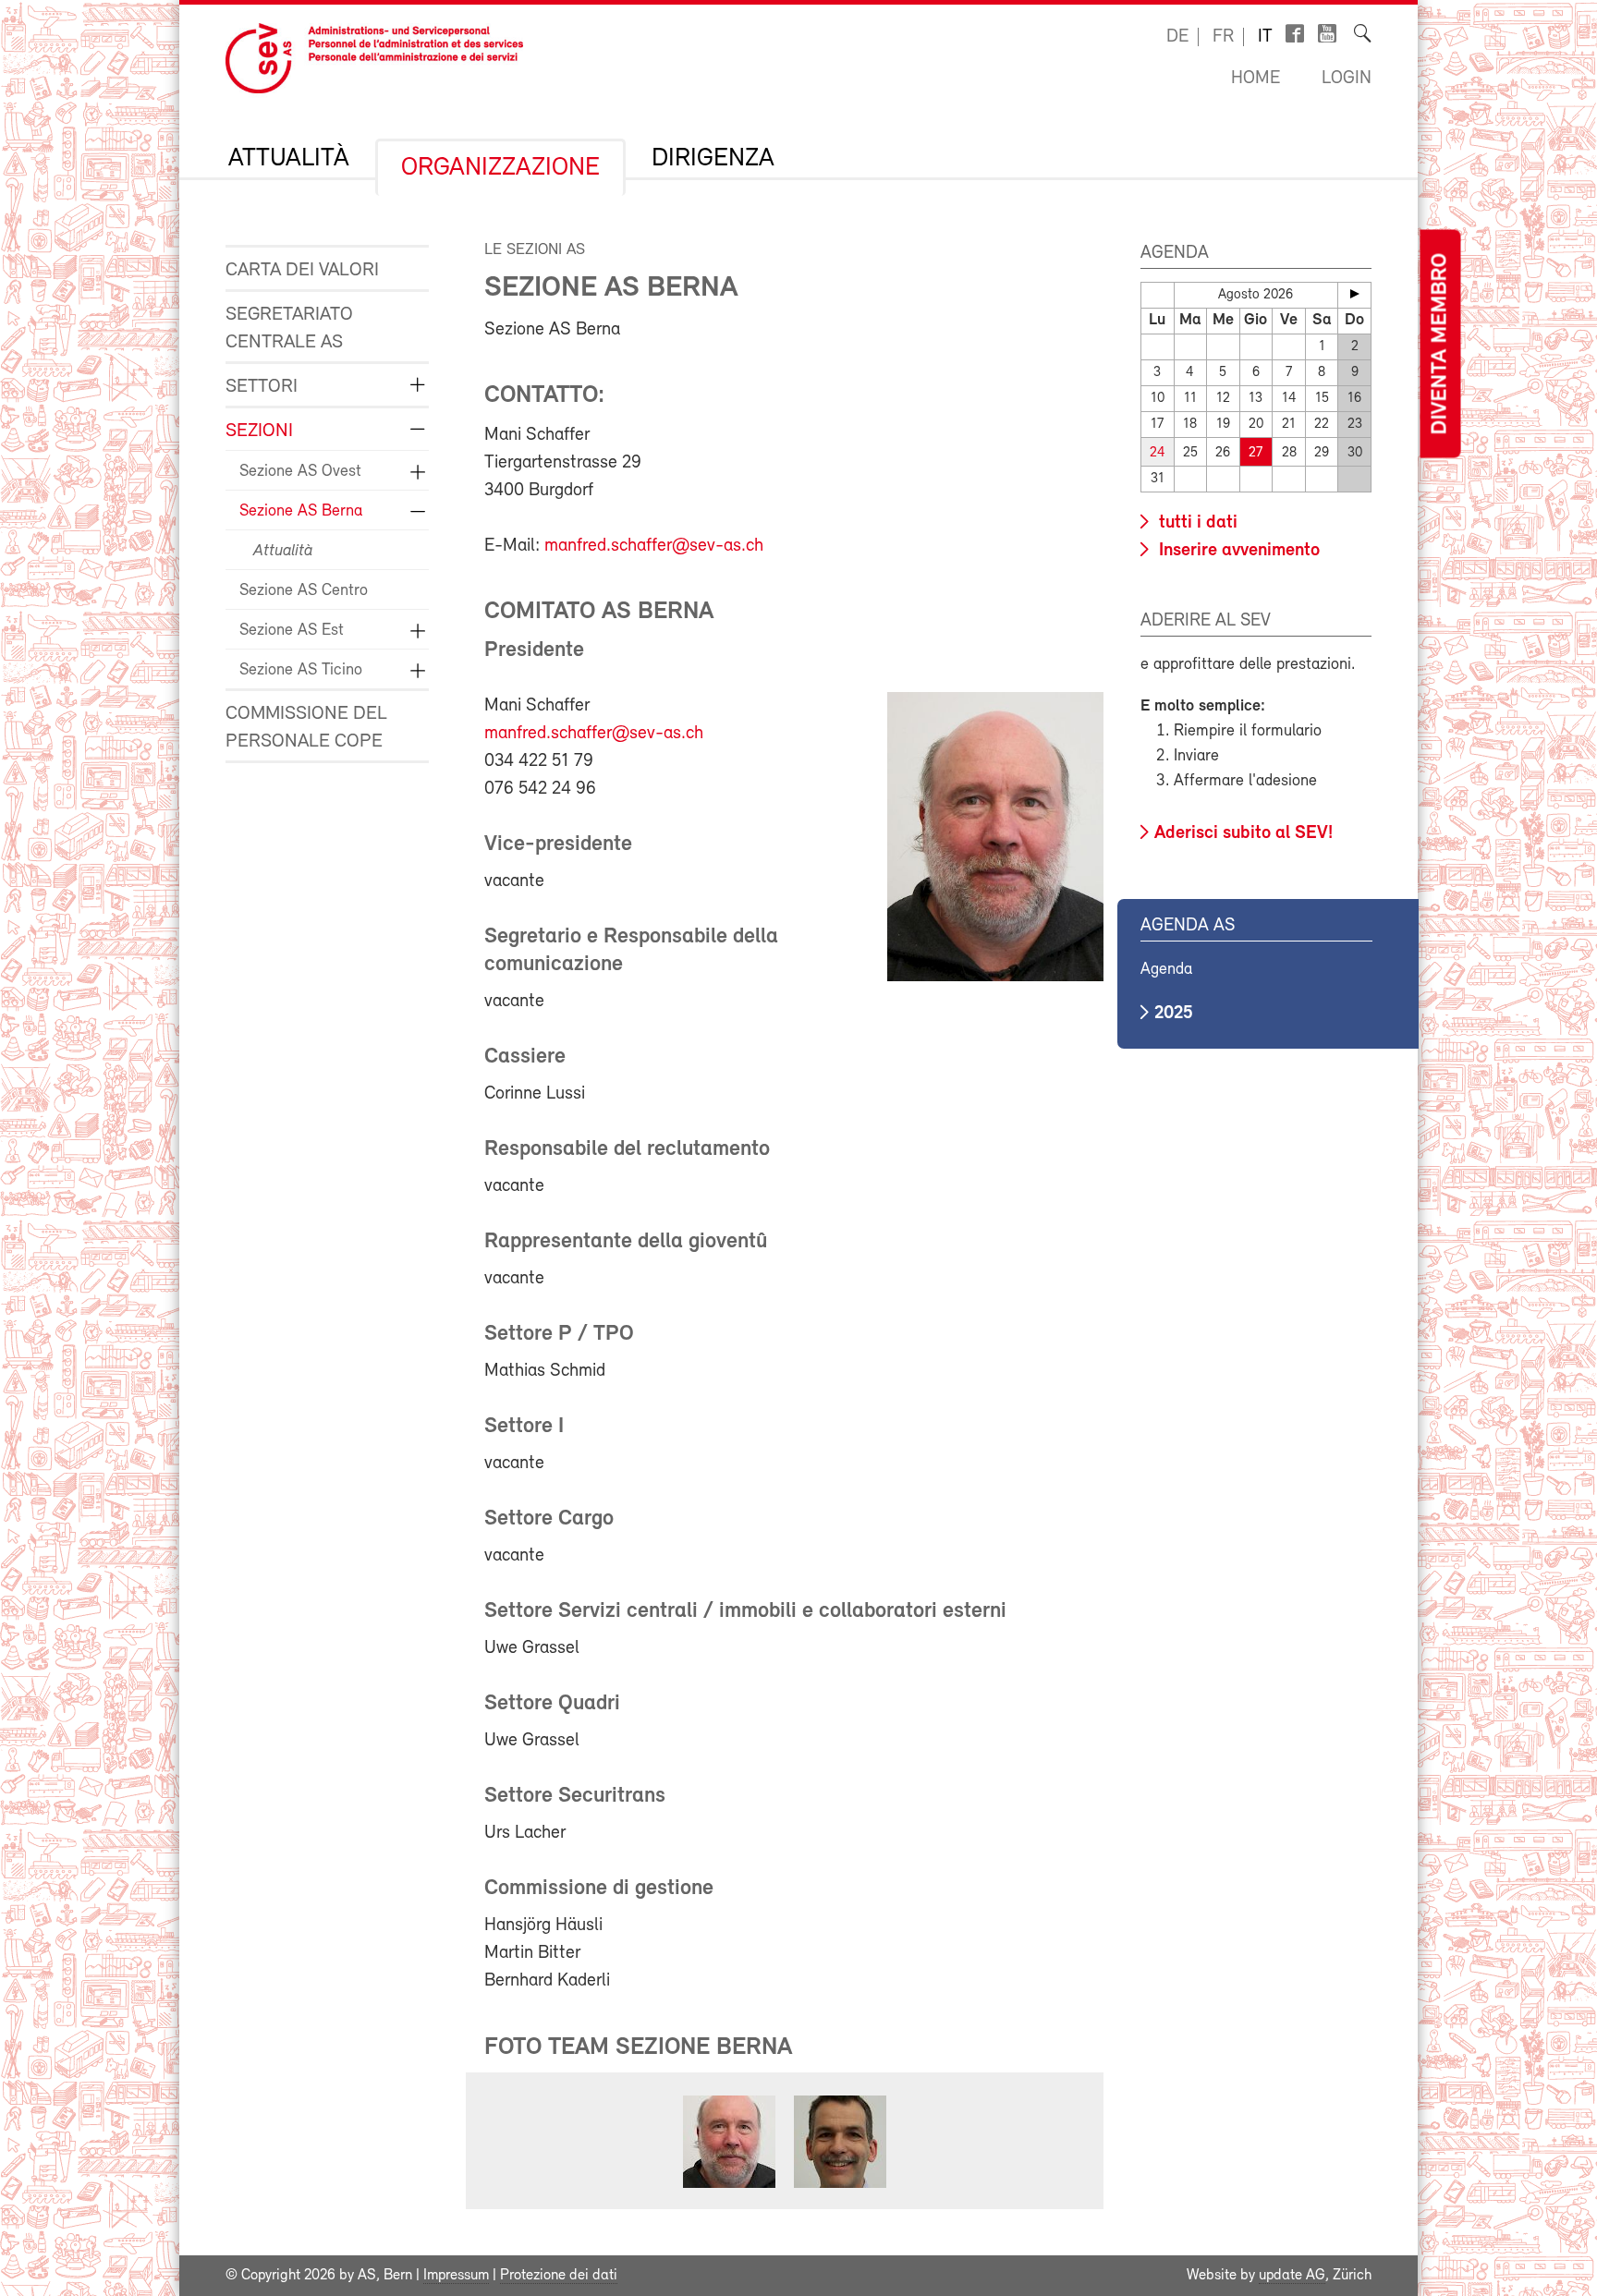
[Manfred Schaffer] (729, 2188)
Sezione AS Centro (304, 591)
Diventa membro (1440, 344)
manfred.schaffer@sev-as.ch (654, 546)
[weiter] (1354, 294)
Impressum (456, 2276)
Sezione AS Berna (301, 512)
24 (1158, 453)
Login (1347, 79)
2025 (1174, 1014)
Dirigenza (713, 159)
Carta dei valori (302, 270)
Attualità (289, 159)
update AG (1292, 2276)
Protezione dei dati (559, 2276)
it (1265, 37)
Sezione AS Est (292, 631)
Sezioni (259, 431)
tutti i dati (1196, 523)
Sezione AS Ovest (300, 472)
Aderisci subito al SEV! (1243, 833)
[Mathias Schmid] (840, 2188)
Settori (262, 387)
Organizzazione (500, 168)
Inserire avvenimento (1237, 551)
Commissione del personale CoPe (306, 728)
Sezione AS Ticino (301, 671)
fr (1223, 37)
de (1177, 37)
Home (1256, 79)
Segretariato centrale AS (289, 328)
